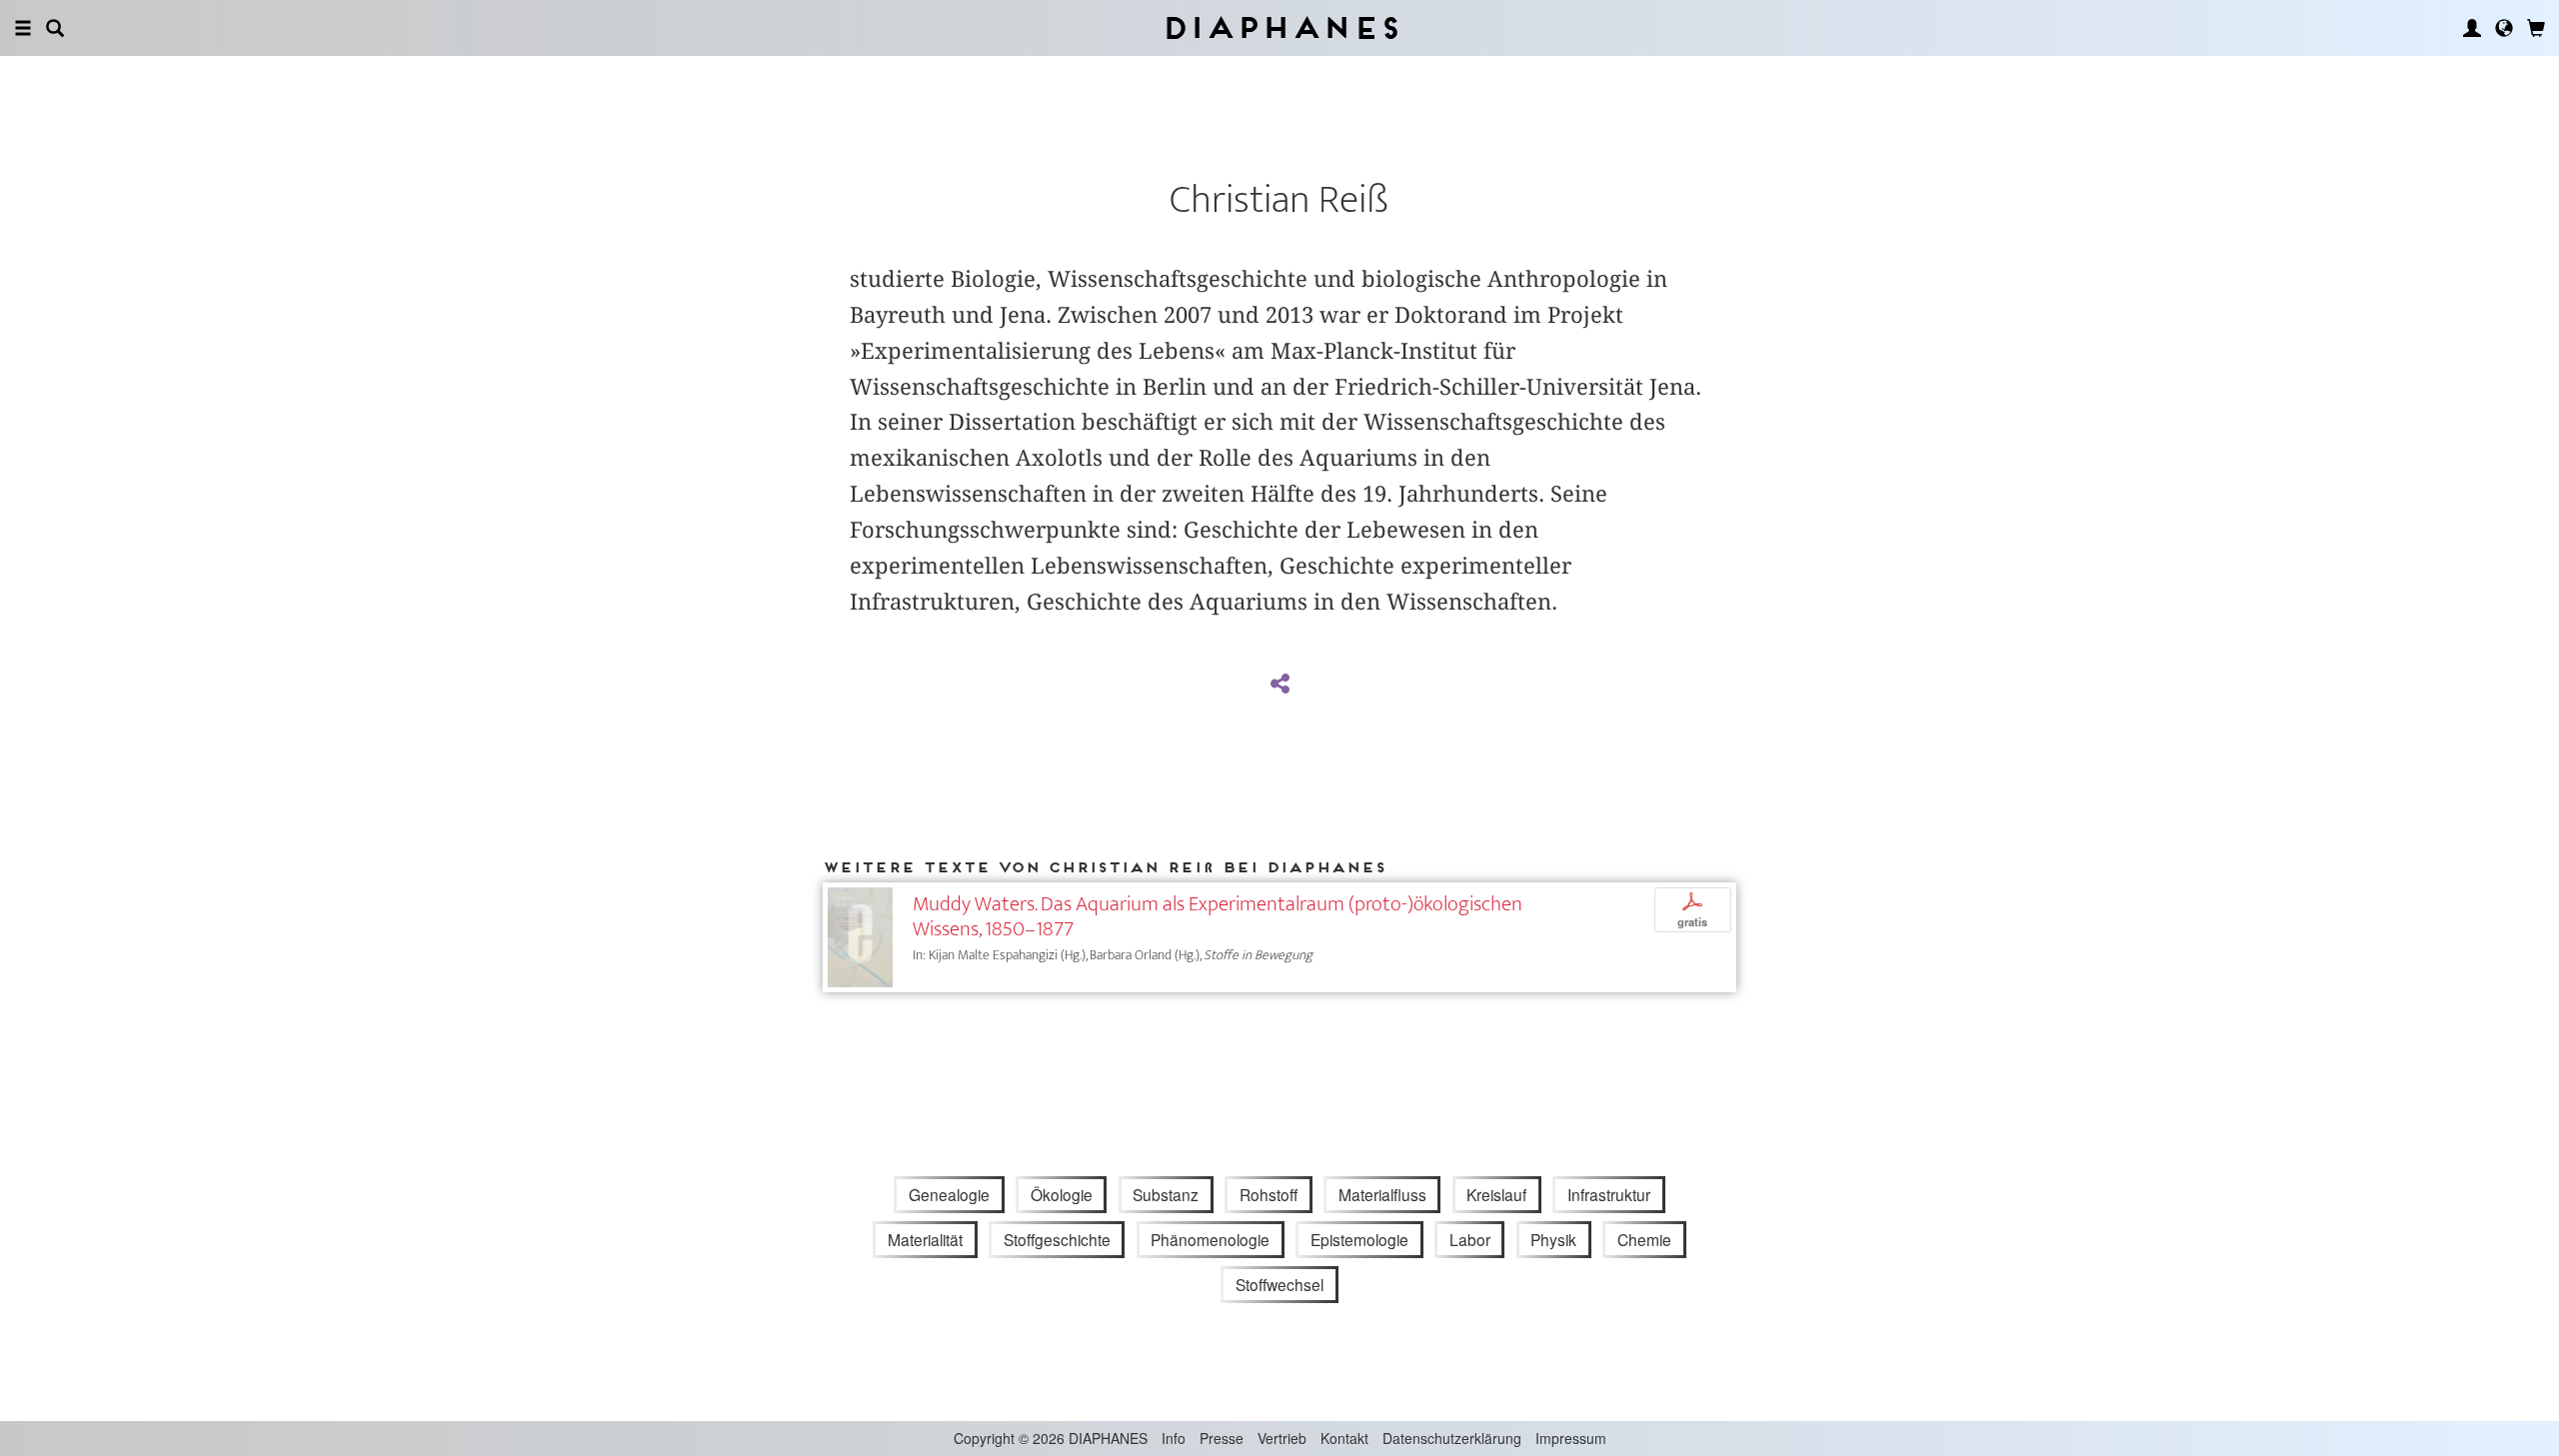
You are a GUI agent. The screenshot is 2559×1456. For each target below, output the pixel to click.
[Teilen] (1279, 685)
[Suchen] (55, 28)
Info (1174, 1438)
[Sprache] (2504, 28)
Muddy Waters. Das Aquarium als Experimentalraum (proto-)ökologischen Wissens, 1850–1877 (1218, 916)
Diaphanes (1280, 27)
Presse (1222, 1438)
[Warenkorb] (2536, 28)
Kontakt (1344, 1438)
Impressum (1571, 1438)
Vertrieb (1282, 1438)
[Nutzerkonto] (2472, 28)
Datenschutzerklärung (1452, 1438)
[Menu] (23, 28)
